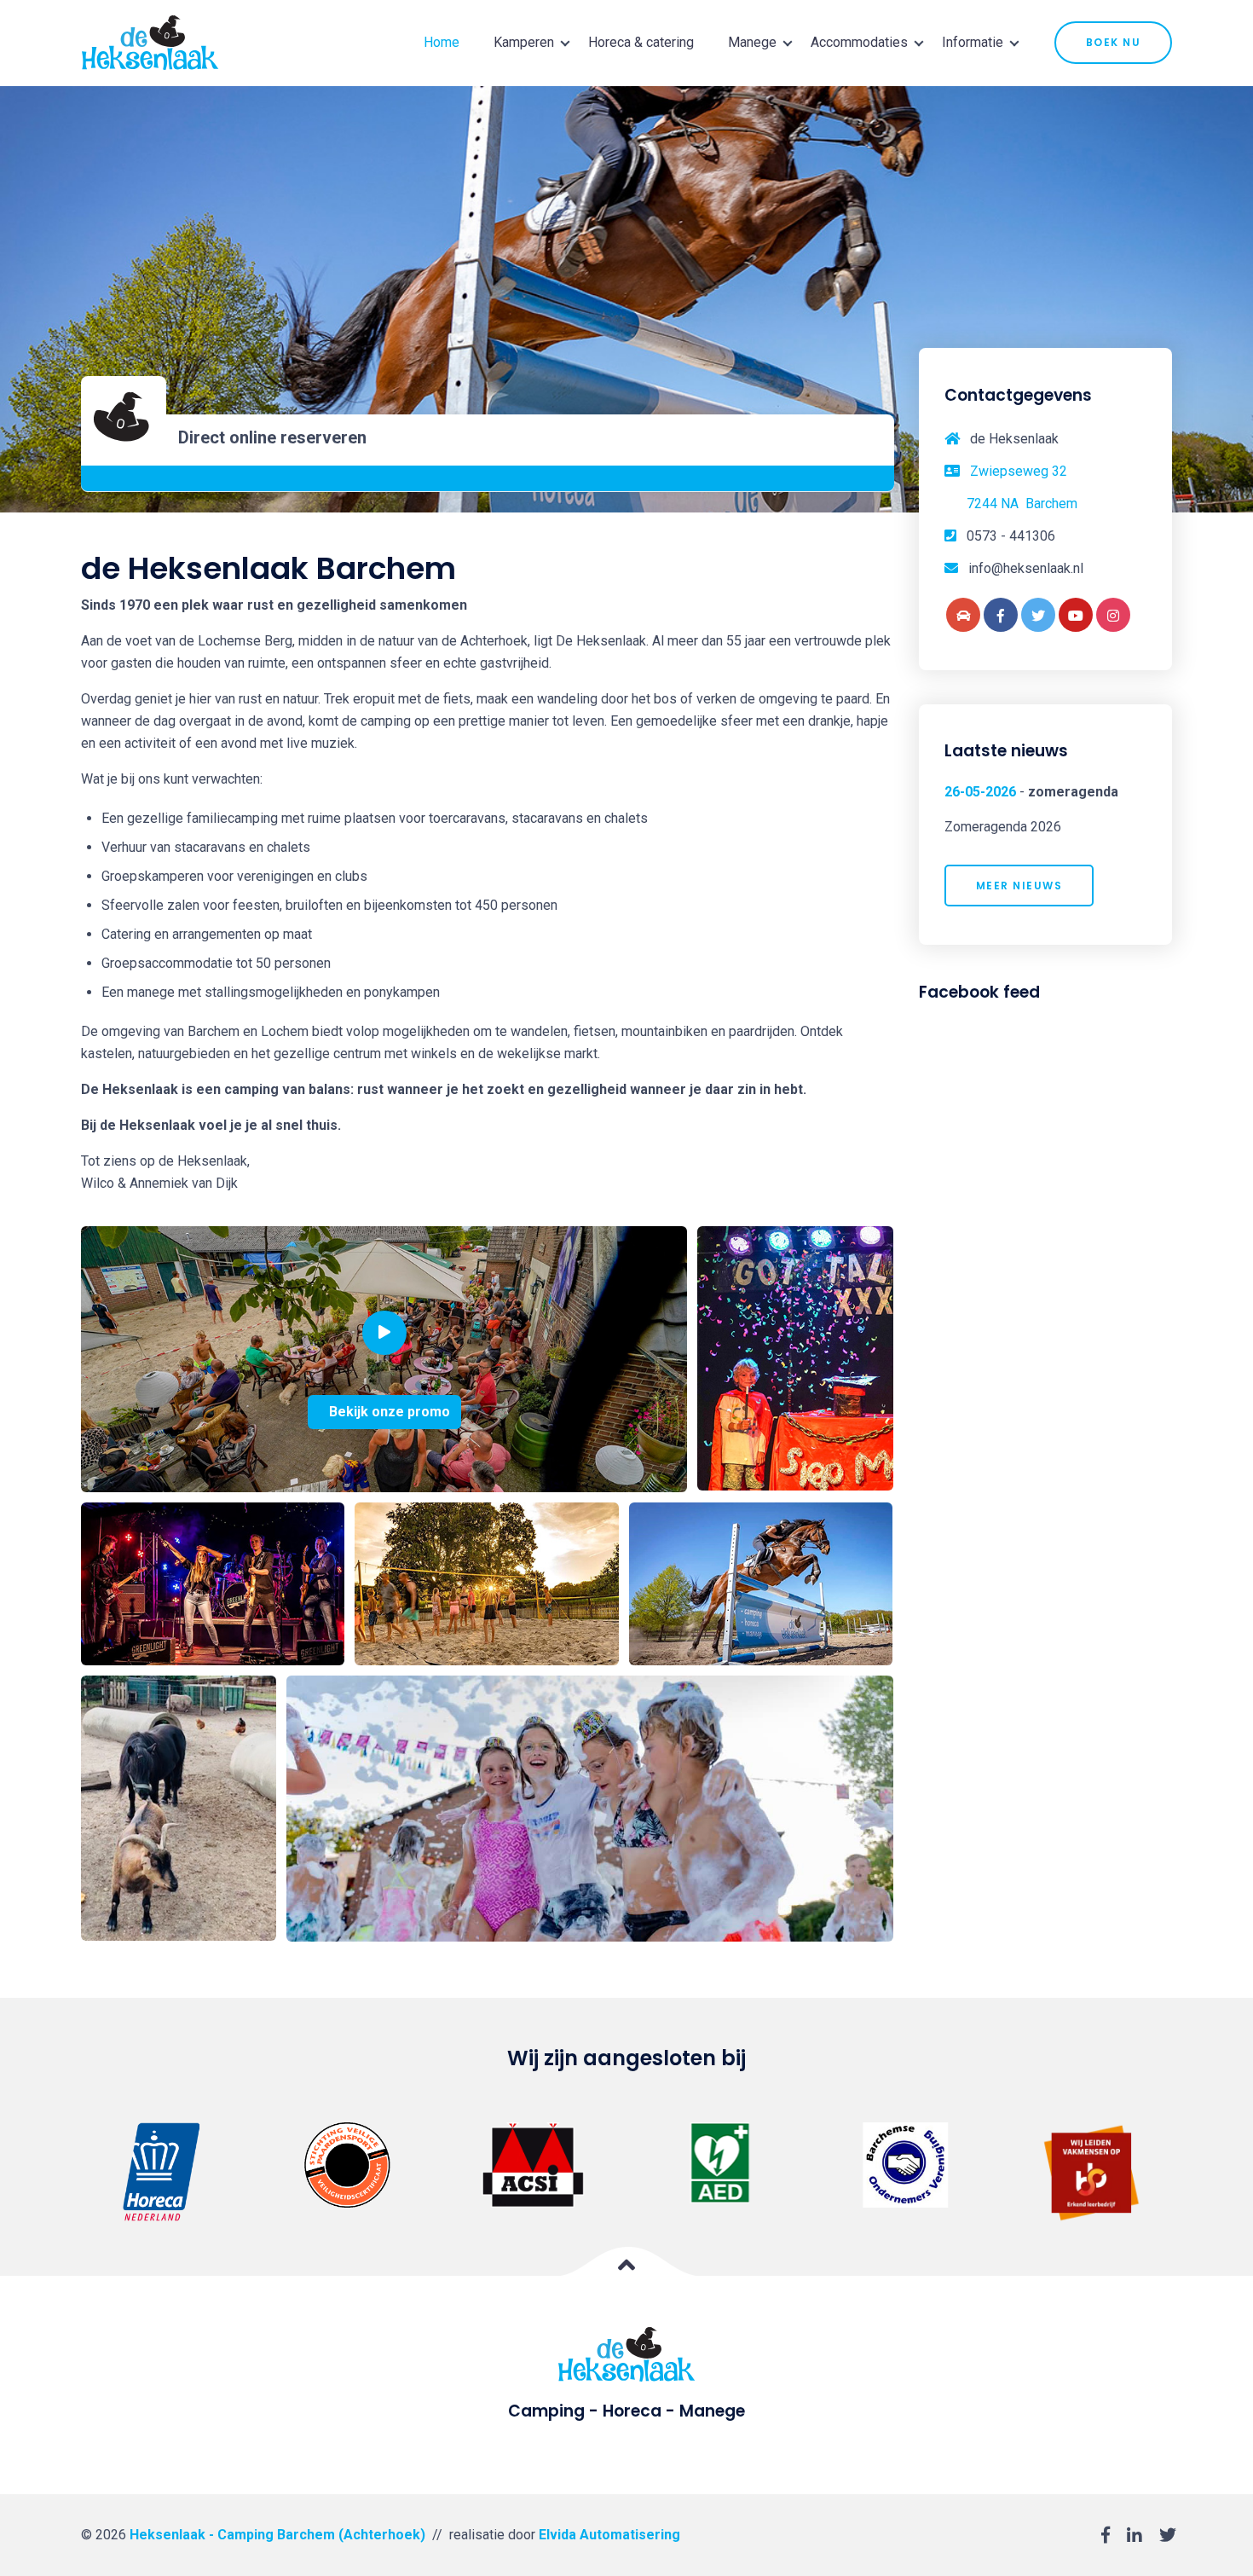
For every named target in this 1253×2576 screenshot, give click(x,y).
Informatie (973, 42)
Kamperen (524, 42)
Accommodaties (859, 42)
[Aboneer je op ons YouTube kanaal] (1076, 615)
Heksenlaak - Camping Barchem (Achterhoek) (277, 2535)
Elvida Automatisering (609, 2535)
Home (442, 42)
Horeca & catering (641, 42)
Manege (752, 42)
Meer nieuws (1019, 886)
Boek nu (1114, 42)
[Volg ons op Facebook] (1001, 615)
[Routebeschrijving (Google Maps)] (963, 615)
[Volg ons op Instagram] (1113, 615)
